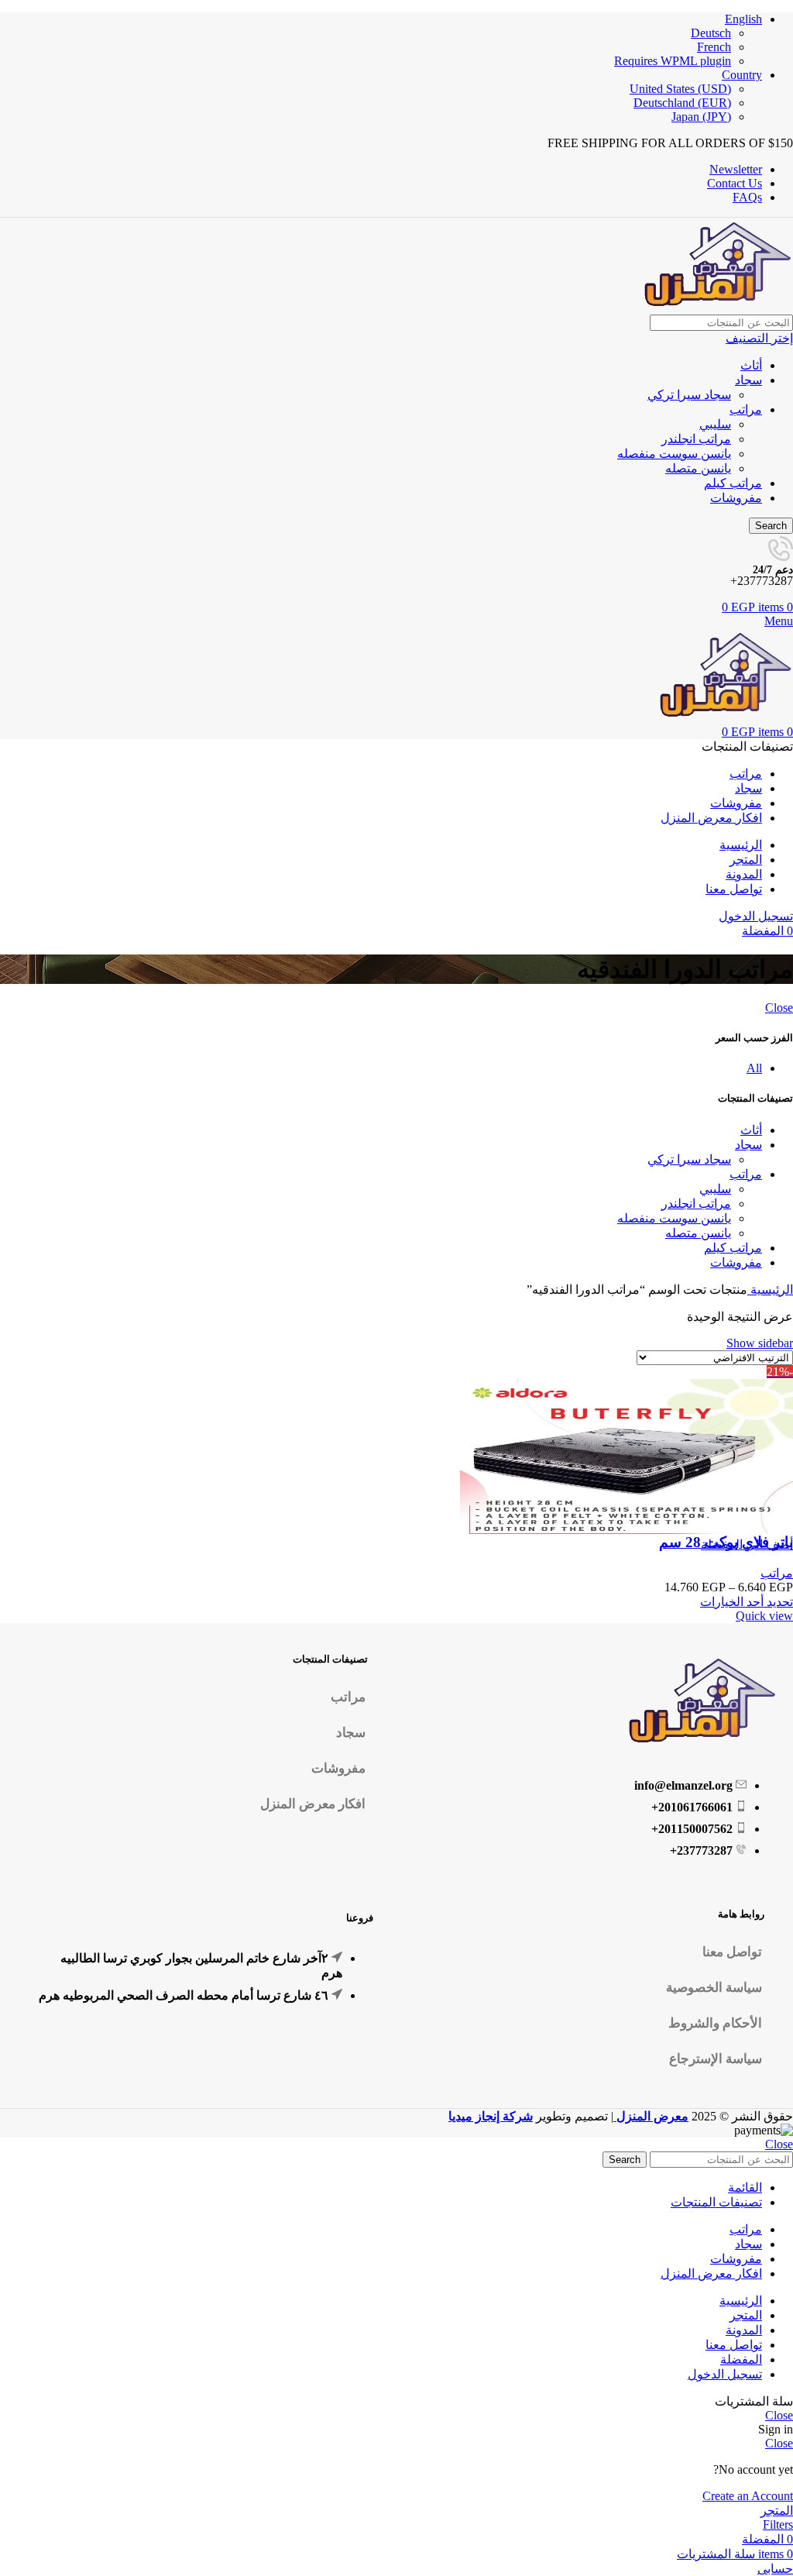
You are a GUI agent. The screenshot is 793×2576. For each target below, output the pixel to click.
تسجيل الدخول (725, 2374)
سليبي (715, 424)
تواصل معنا (732, 1952)
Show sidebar (760, 1343)
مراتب (746, 409)
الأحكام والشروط (715, 2023)
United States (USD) (680, 89)
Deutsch (711, 33)
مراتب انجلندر (696, 439)
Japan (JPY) (701, 117)
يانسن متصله (698, 468)
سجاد (748, 380)
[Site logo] (716, 307)
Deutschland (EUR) (682, 103)
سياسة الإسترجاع (716, 2059)
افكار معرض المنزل (313, 1804)
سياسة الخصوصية (714, 1988)
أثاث (751, 365)
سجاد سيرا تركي (689, 395)
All (754, 1068)
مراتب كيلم (733, 483)
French (714, 47)
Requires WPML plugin (673, 61)
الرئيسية (770, 1290)
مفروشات (736, 498)
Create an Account (748, 2496)
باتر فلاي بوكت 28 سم (726, 1542)
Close (779, 1008)
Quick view (764, 1616)
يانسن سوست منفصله (674, 454)
